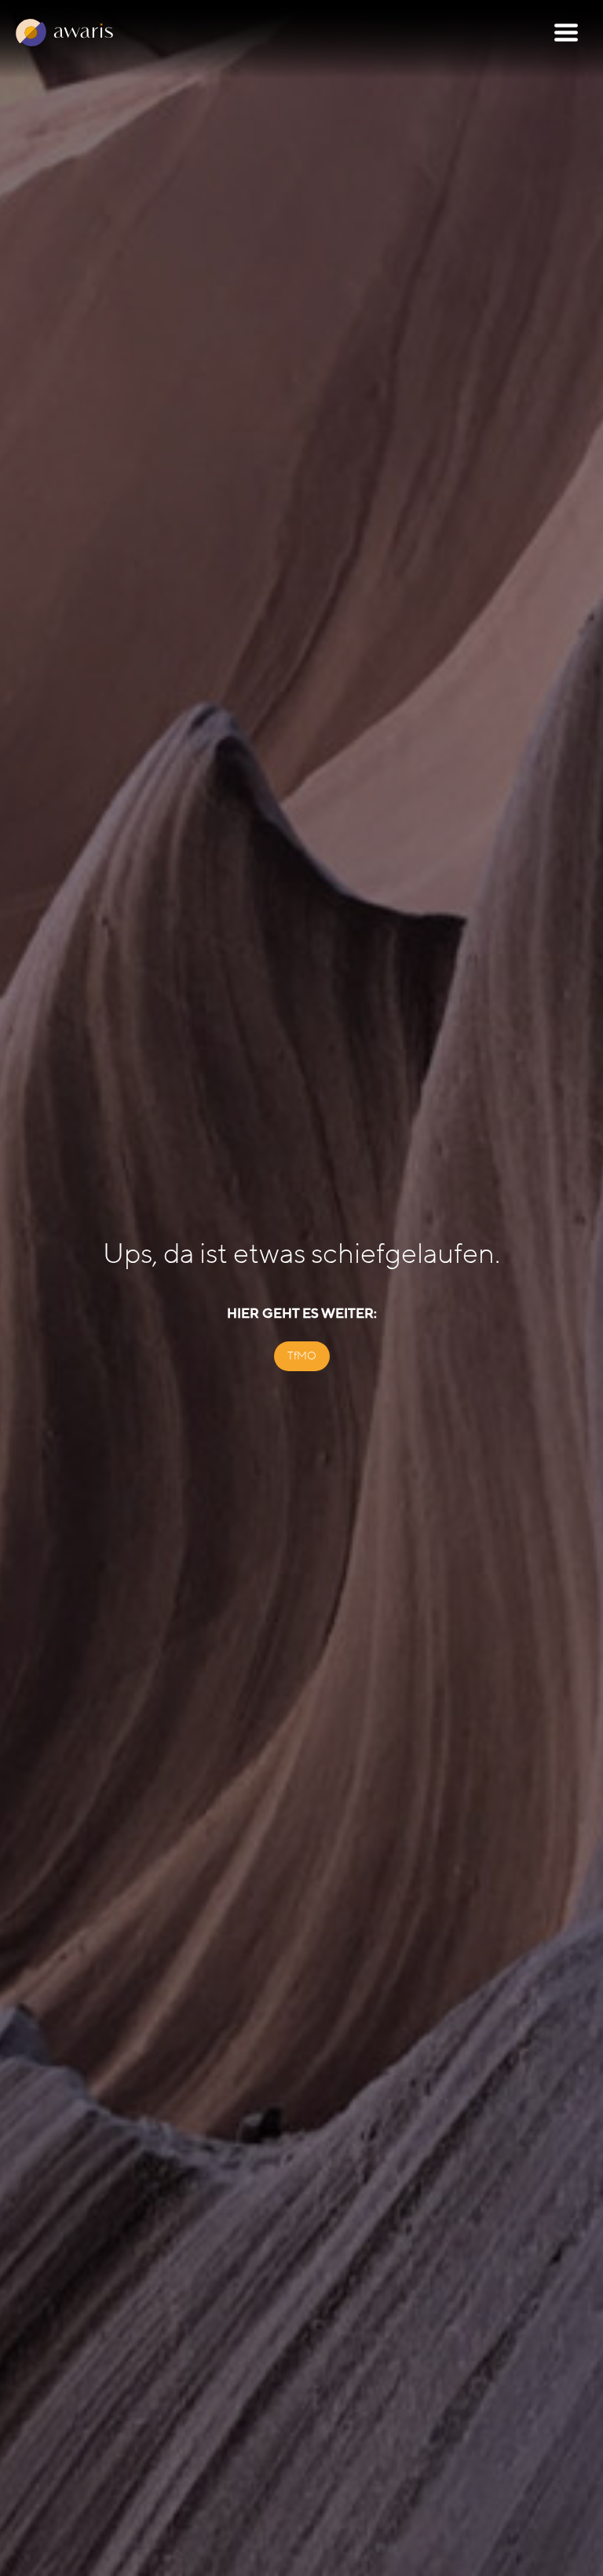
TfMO (302, 1356)
